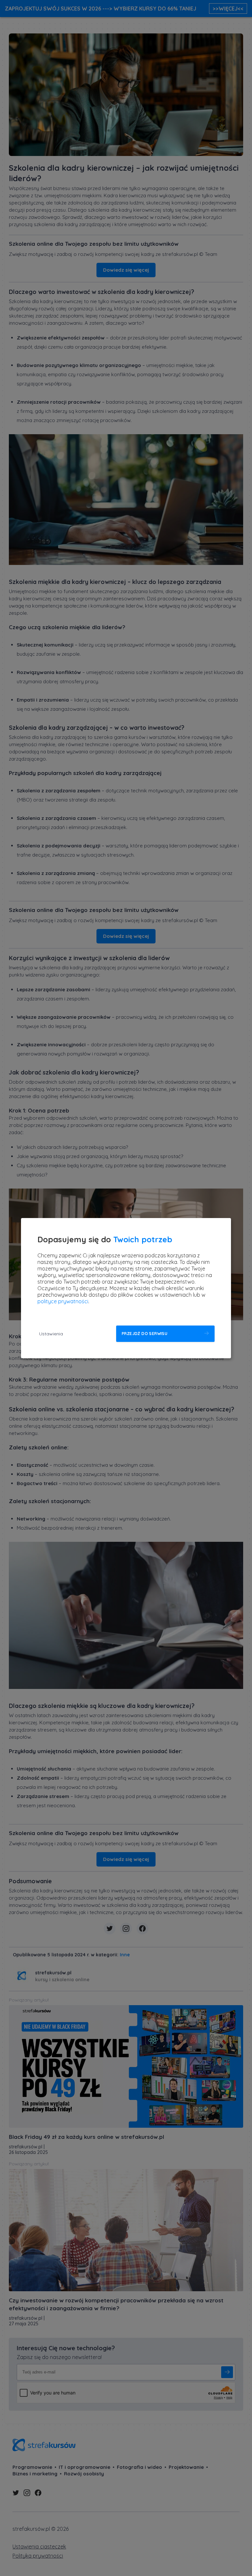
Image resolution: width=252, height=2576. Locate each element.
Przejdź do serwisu (145, 1334)
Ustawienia (51, 1334)
